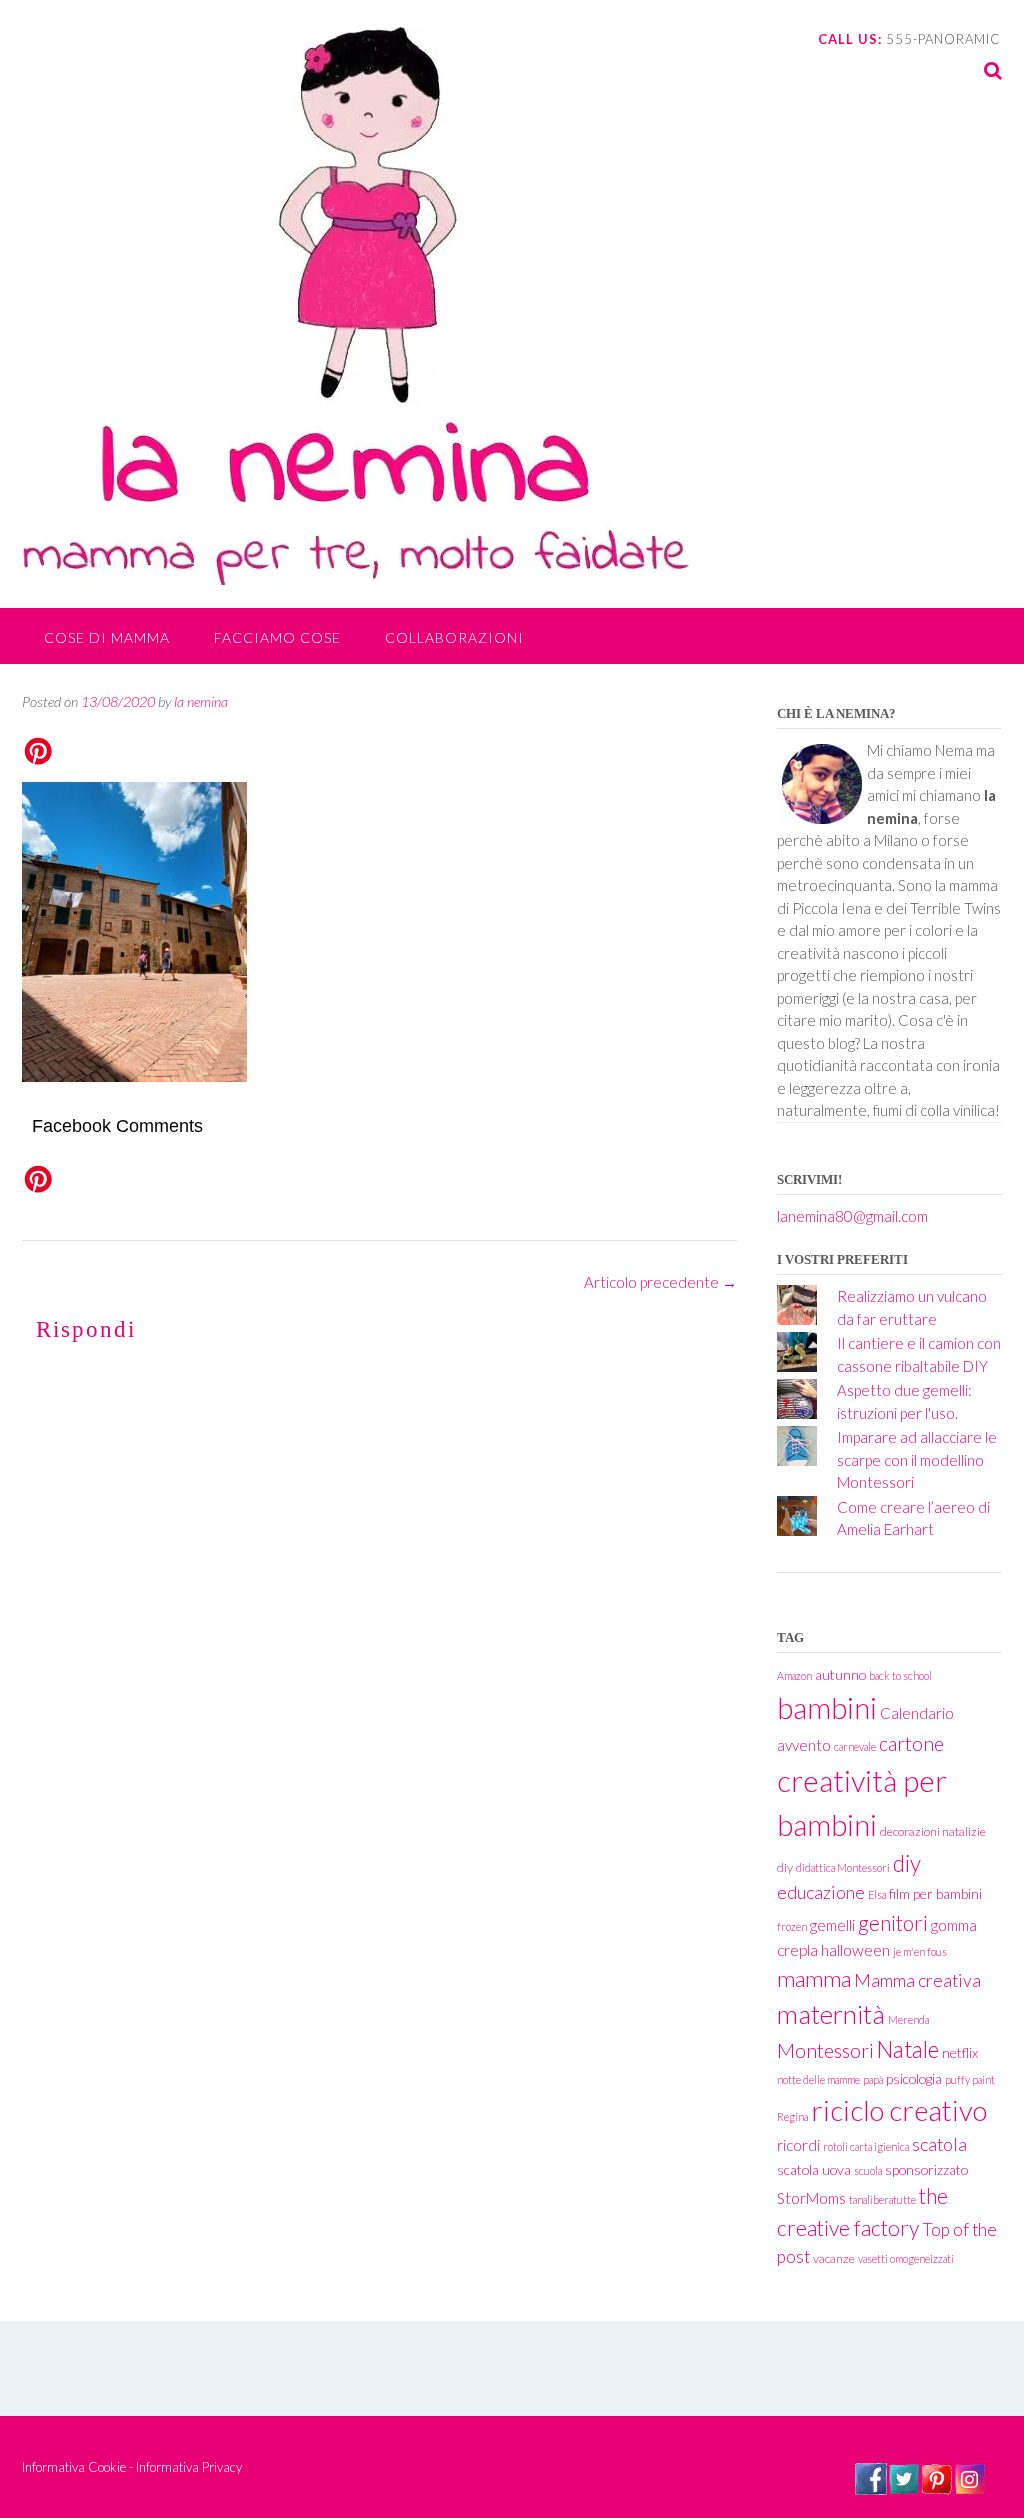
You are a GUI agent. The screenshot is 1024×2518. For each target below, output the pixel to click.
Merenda (908, 2019)
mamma (814, 1978)
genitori (893, 1922)
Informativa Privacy (189, 2467)
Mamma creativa (917, 1980)
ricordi (798, 2145)
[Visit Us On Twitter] (903, 2489)
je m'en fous (920, 1951)
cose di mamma (107, 637)
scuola (868, 2170)
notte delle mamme (818, 2079)
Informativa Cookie (74, 2467)
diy (907, 1863)
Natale (908, 2049)
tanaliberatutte (882, 2199)
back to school (900, 1675)
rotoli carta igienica (866, 2146)
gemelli (832, 1925)
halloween (855, 1949)
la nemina (201, 701)
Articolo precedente (660, 1282)
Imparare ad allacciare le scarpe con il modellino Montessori (917, 1459)
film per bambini (935, 1893)
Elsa (877, 1894)
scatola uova (814, 2169)
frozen (792, 1926)
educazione (821, 1892)
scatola (939, 2144)
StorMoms (811, 2198)
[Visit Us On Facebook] (870, 2489)
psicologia (914, 2078)
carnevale (855, 1746)
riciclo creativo (899, 2110)
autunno (840, 1674)
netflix (960, 2052)
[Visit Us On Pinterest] (936, 2489)
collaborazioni (454, 637)
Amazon (794, 1675)
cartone (911, 1743)
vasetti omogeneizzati (906, 2258)
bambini (827, 1707)
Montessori (825, 2050)
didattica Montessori (843, 1867)
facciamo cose (277, 637)
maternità (831, 2014)
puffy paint (970, 2079)
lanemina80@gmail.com (852, 1216)
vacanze (834, 2258)
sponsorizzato (926, 2169)
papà (873, 2079)
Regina (792, 2116)
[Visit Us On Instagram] (969, 2489)
